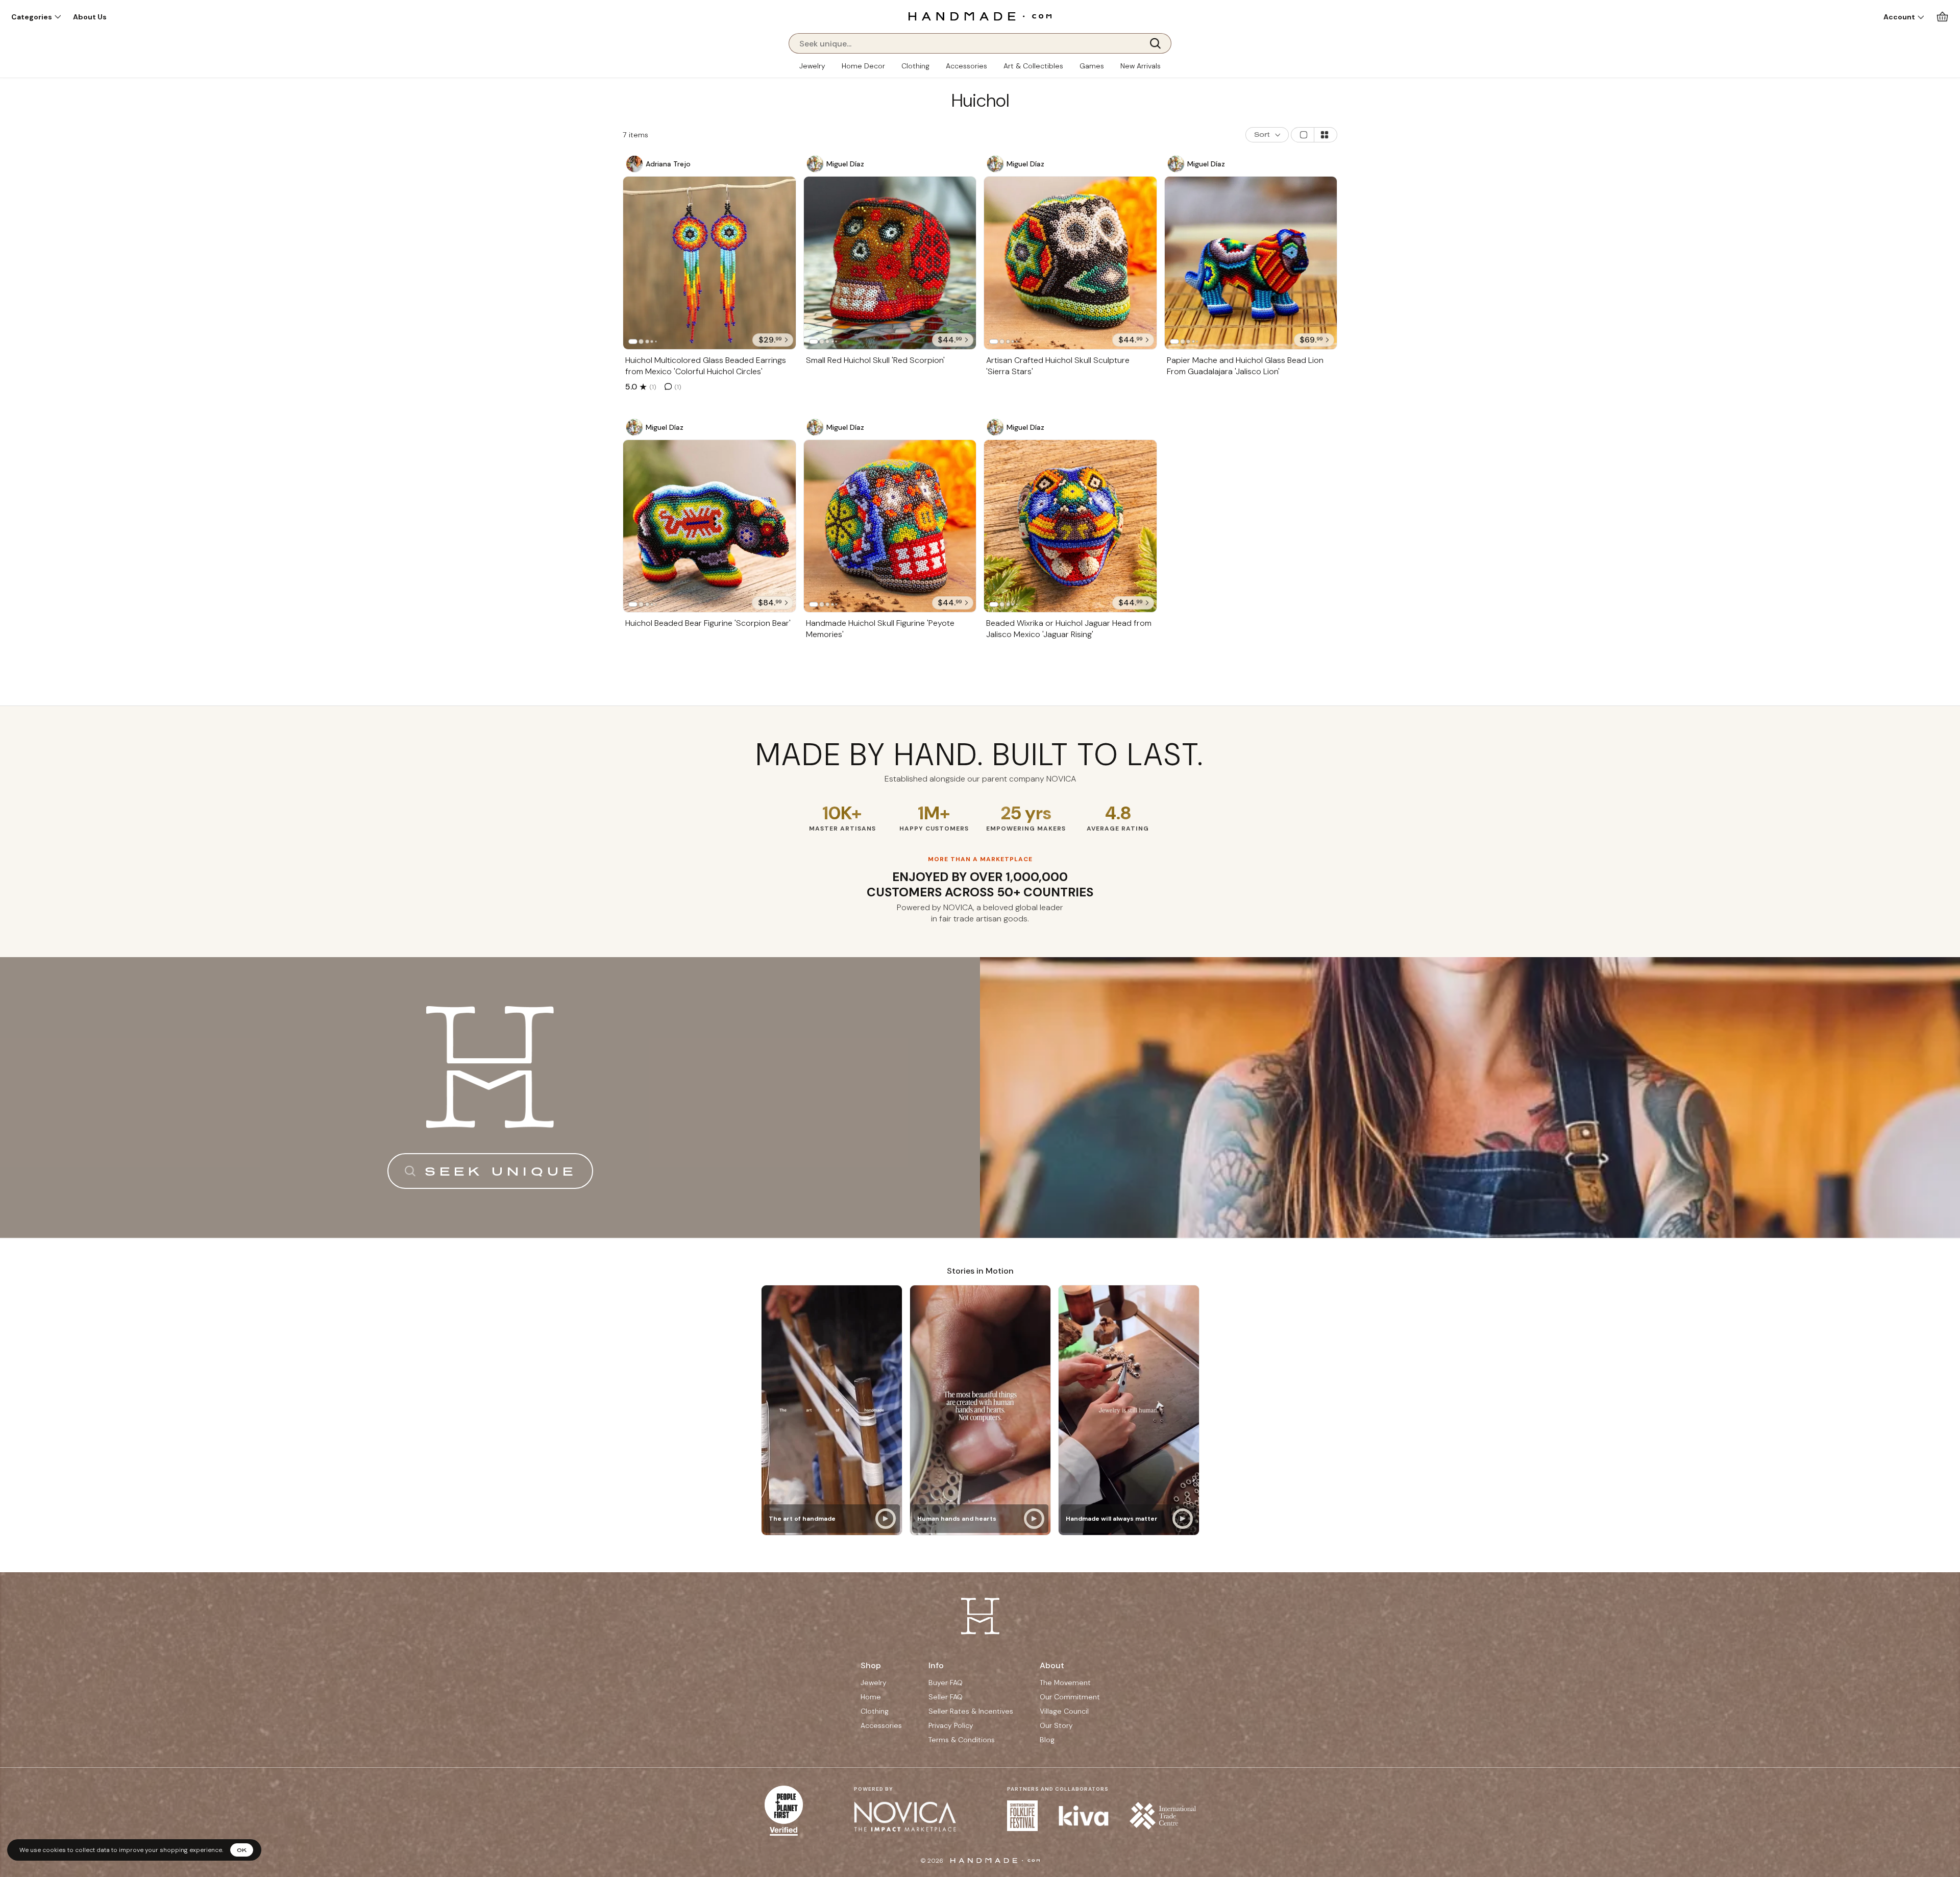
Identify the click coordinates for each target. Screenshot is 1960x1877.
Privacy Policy (951, 1725)
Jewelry (812, 66)
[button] (36, 17)
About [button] (1052, 1665)
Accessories (966, 66)
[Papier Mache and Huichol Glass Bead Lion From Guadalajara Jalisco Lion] (1251, 263)
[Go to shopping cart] (1942, 17)
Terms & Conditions (962, 1740)
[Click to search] (1159, 43)
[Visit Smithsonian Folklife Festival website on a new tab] (1022, 1816)
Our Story (1056, 1725)
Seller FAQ (946, 1697)
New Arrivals (1141, 66)
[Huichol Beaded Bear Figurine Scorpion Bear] (709, 526)
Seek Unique (501, 1171)
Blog (1047, 1740)
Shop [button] (871, 1665)
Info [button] (936, 1665)
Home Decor (863, 66)
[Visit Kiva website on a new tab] (1084, 1816)
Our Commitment (1070, 1697)
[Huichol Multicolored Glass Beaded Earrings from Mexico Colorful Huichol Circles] (709, 263)
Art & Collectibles (1033, 66)
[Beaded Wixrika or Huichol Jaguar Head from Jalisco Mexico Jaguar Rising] (1070, 526)
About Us (90, 17)
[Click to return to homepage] (980, 16)
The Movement (1065, 1683)
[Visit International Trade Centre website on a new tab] (1163, 1816)
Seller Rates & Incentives (971, 1711)
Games (1092, 66)
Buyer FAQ (946, 1683)
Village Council (1064, 1711)
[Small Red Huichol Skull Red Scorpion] (890, 263)
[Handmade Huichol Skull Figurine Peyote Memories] (890, 526)
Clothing (915, 66)
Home (871, 1697)
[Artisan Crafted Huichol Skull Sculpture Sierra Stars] (1070, 263)
